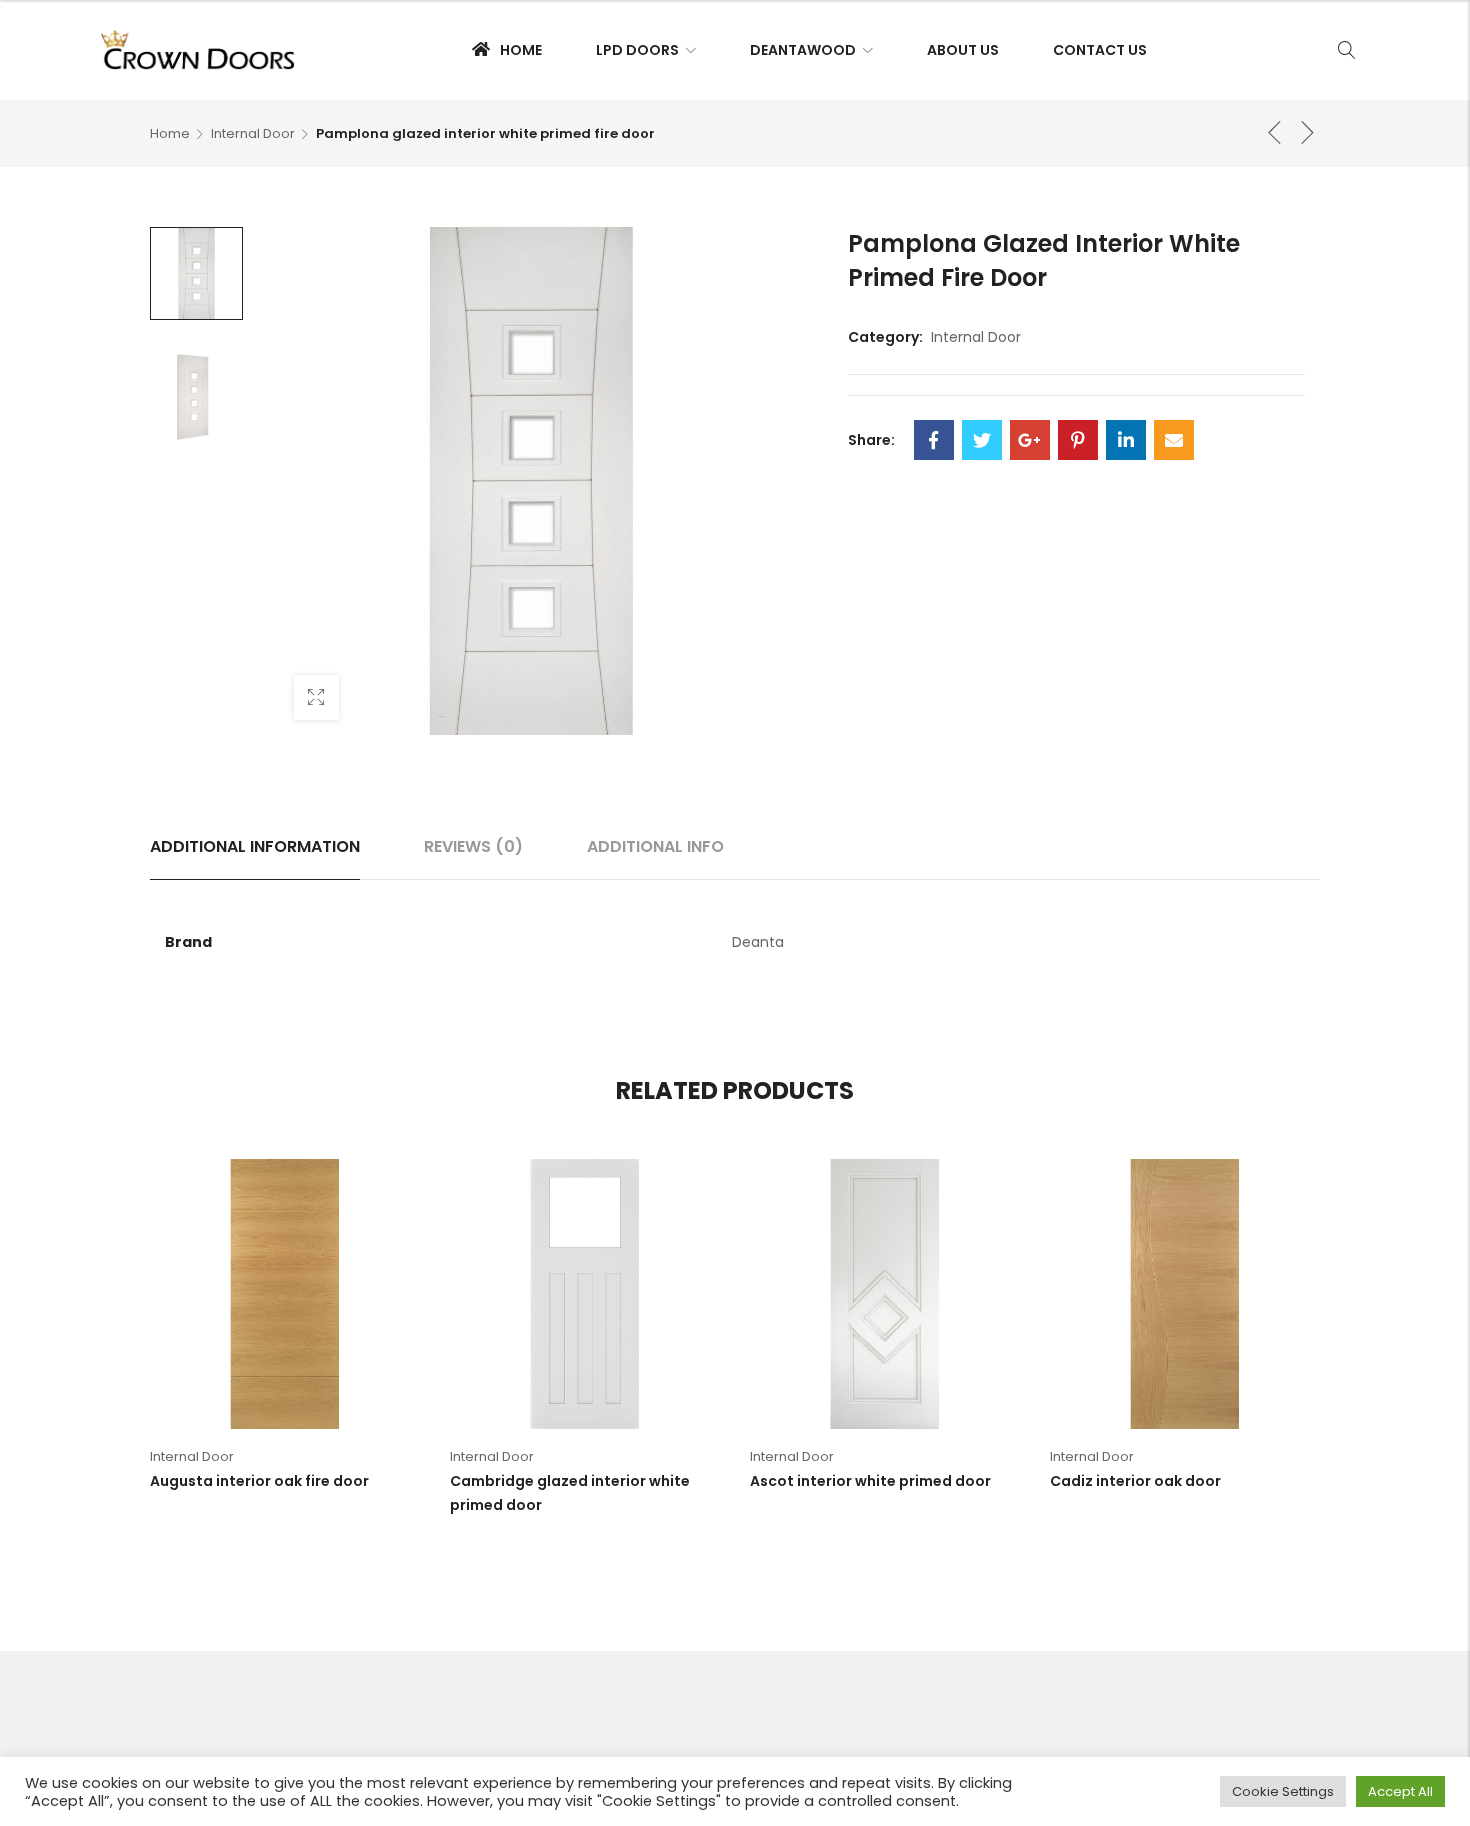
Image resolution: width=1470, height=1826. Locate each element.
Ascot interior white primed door (870, 1481)
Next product (1308, 132)
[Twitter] (982, 440)
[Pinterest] (1078, 440)
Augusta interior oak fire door (259, 1481)
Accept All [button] (1400, 1791)
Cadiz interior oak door (1135, 1481)
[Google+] (1030, 440)
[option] (196, 273)
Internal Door (253, 133)
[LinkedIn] (1126, 440)
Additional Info (655, 846)
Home (170, 133)
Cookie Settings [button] (1283, 1791)
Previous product (1275, 132)
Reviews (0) (473, 846)
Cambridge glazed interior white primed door (570, 1493)
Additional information (255, 846)
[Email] (1174, 440)
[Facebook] (934, 440)
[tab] (255, 847)
